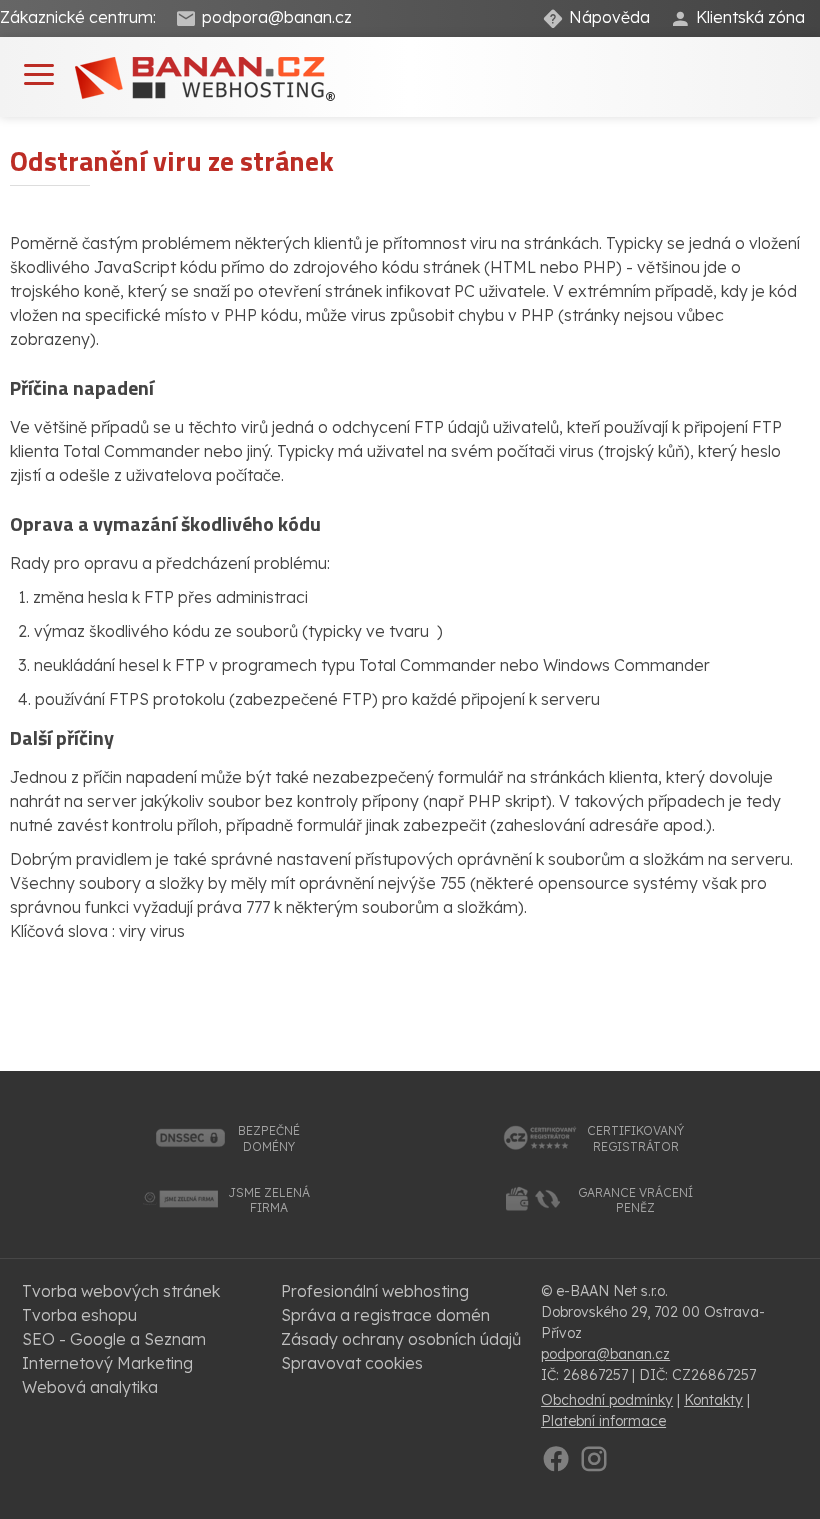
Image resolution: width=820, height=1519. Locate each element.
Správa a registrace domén (385, 1315)
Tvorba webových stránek (121, 1291)
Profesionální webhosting (375, 1291)
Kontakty (713, 1400)
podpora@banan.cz (277, 17)
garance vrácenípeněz (635, 1200)
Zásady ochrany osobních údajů (401, 1339)
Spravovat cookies (352, 1363)
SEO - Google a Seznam (114, 1339)
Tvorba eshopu (79, 1315)
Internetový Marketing (107, 1363)
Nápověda (609, 17)
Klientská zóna (750, 17)
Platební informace (603, 1421)
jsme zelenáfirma (269, 1200)
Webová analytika (90, 1387)
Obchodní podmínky (607, 1400)
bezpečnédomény (269, 1138)
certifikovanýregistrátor (635, 1138)
